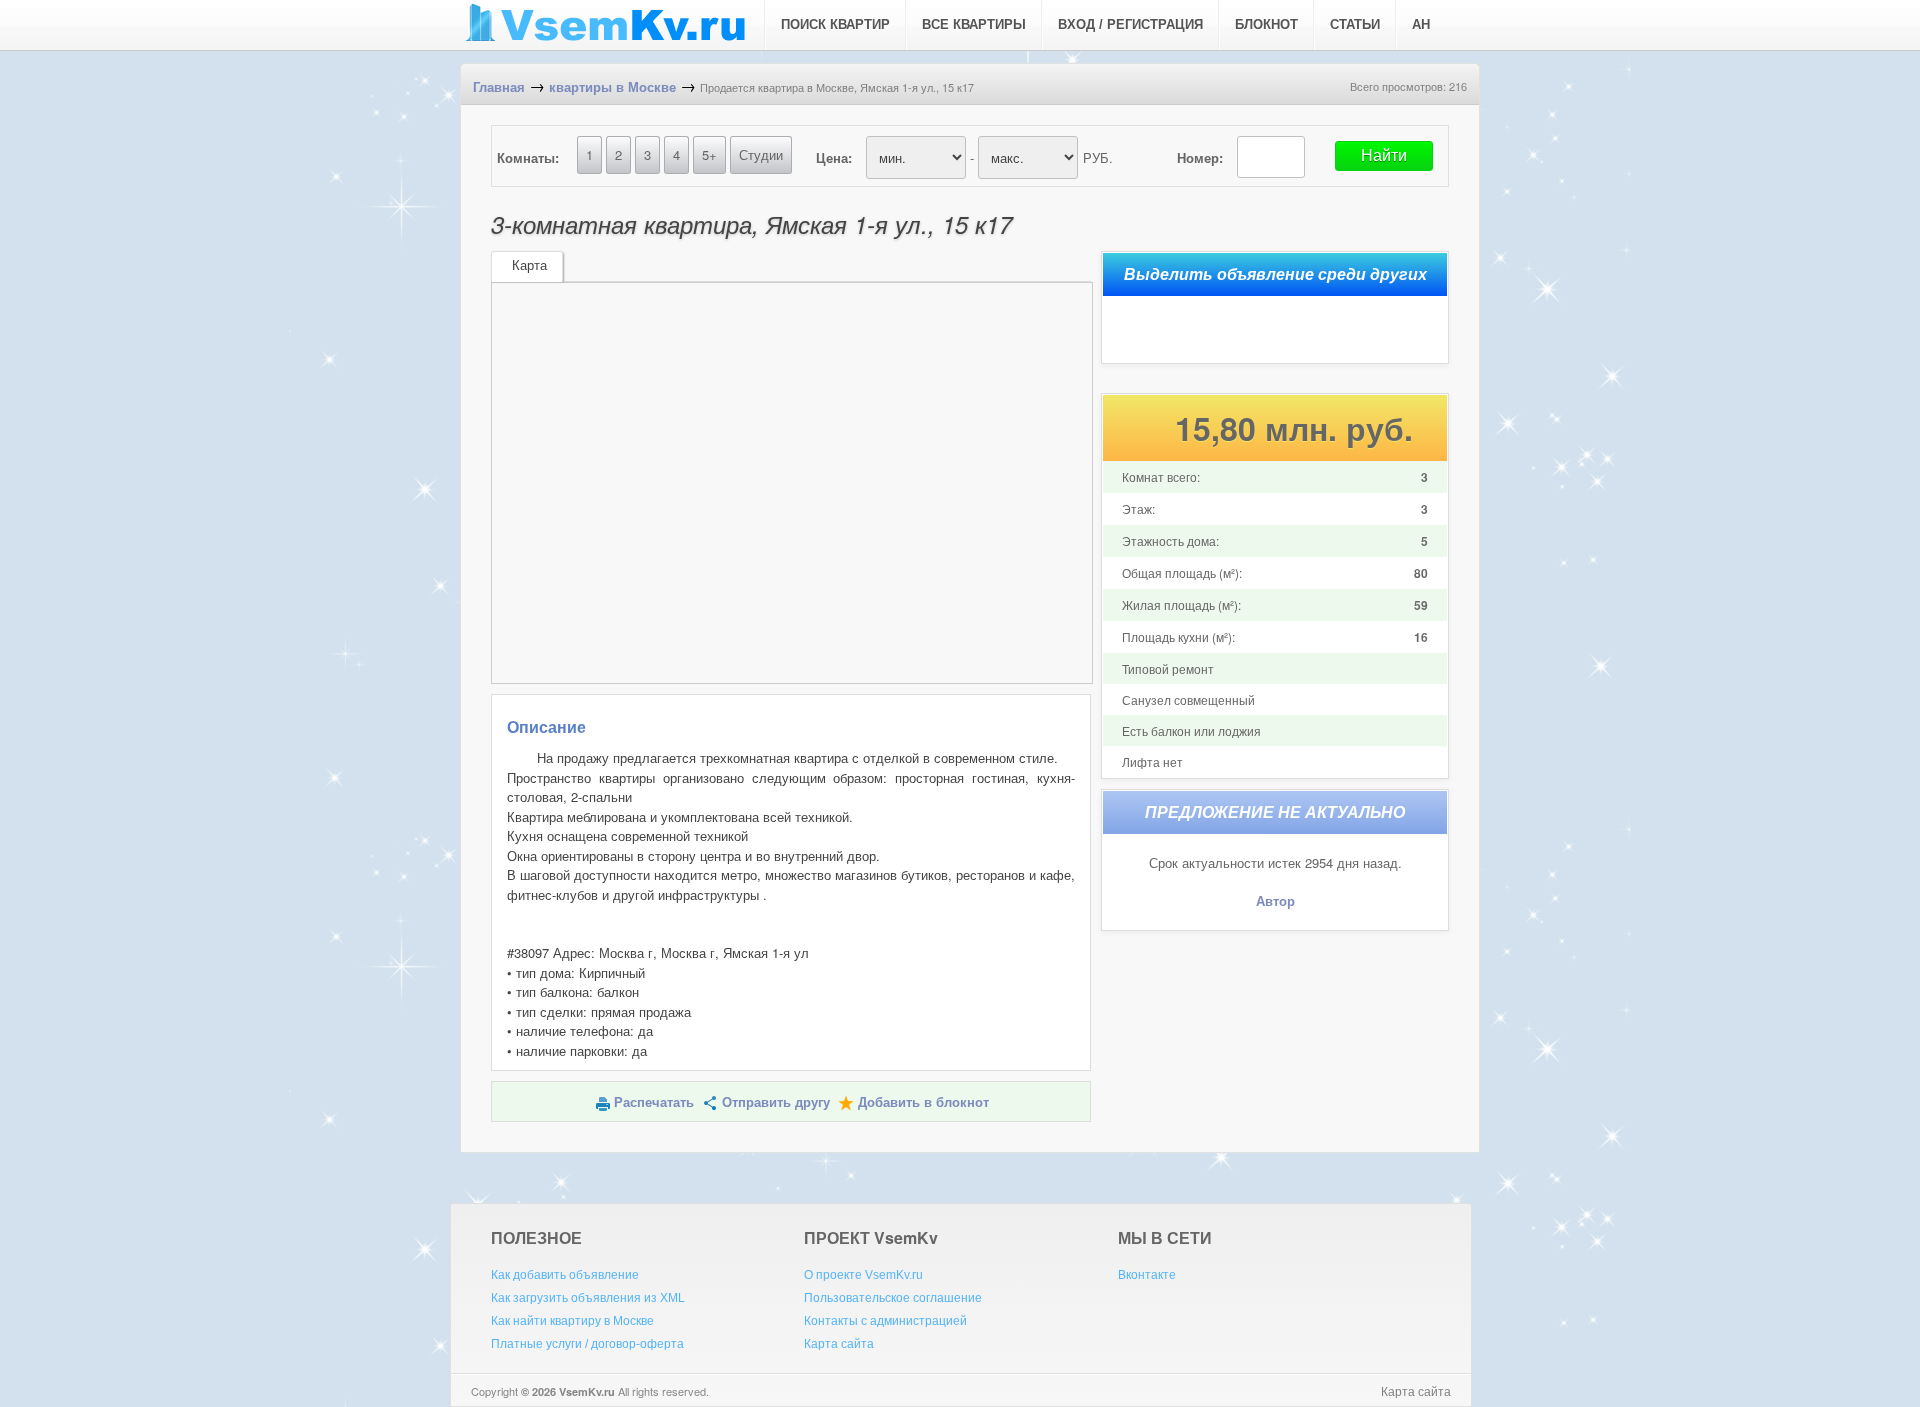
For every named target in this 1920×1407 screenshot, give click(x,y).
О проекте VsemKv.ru (863, 1275)
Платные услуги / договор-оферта (587, 1344)
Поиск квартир (835, 24)
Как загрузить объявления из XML (588, 1298)
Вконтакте (1147, 1275)
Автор (1275, 901)
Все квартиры (974, 24)
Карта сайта (839, 1344)
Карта (529, 265)
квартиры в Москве (612, 87)
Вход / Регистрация (1130, 24)
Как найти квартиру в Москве (572, 1321)
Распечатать (654, 1102)
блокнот (1266, 24)
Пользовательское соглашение (893, 1298)
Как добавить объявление (565, 1275)
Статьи (1355, 24)
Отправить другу (776, 1102)
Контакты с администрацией (885, 1321)
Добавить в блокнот (923, 1102)
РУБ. (1098, 157)
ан (1421, 24)
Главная (499, 87)
